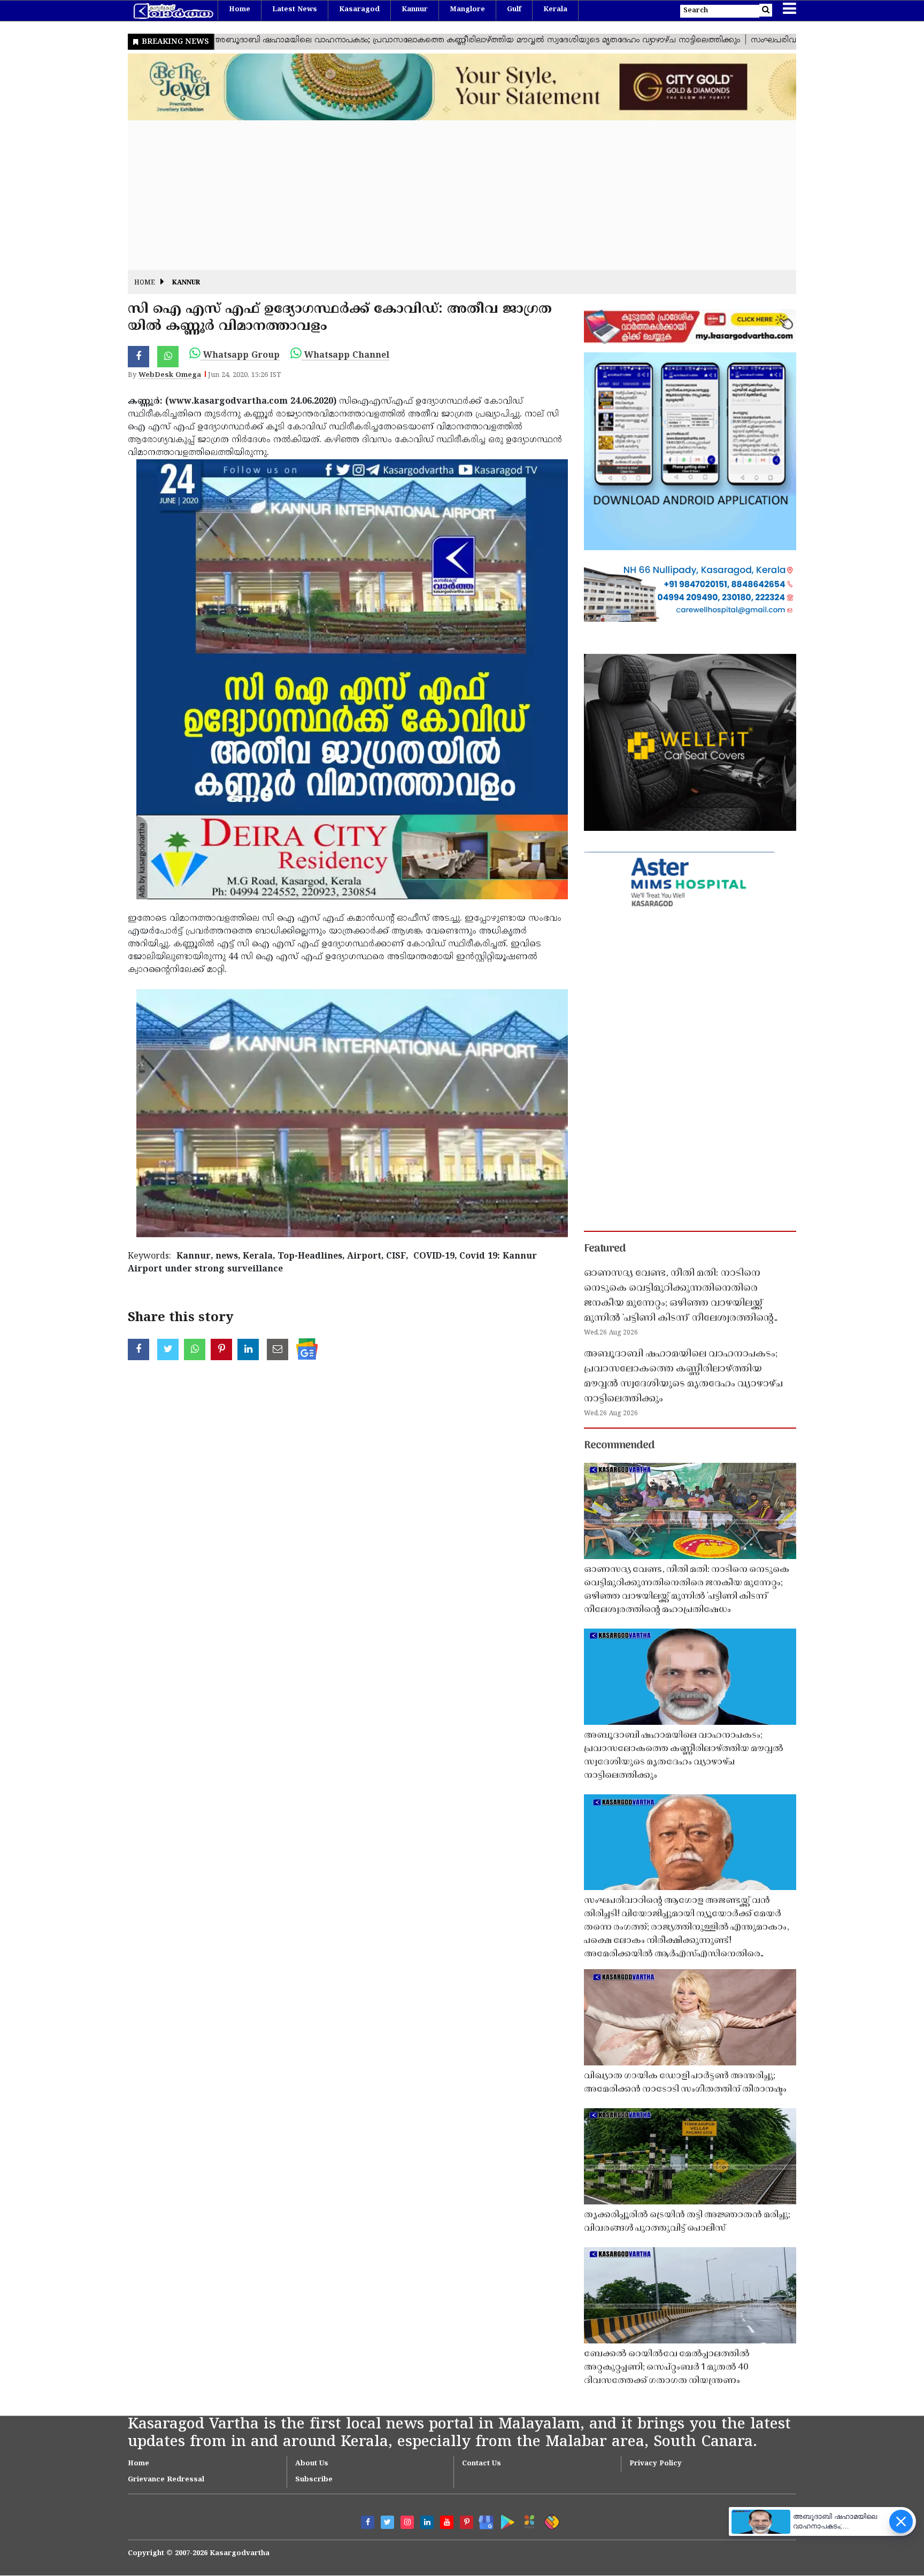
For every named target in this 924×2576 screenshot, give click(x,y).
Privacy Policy (656, 2464)
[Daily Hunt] (528, 2520)
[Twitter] (387, 2522)
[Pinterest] (467, 2522)
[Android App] (505, 2520)
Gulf (514, 10)
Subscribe (314, 2480)
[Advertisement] (449, 195)
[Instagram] (407, 2522)
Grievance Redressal (166, 2480)
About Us (312, 2464)
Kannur (415, 10)
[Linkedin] (427, 2522)
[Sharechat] (550, 2520)
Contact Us (482, 2464)
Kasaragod (359, 10)
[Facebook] (368, 2522)
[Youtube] (447, 2522)
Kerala (555, 10)
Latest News (295, 10)
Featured (605, 1249)
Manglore (467, 10)
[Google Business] (483, 2520)
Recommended (619, 1446)
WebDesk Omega (170, 375)
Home (240, 10)
